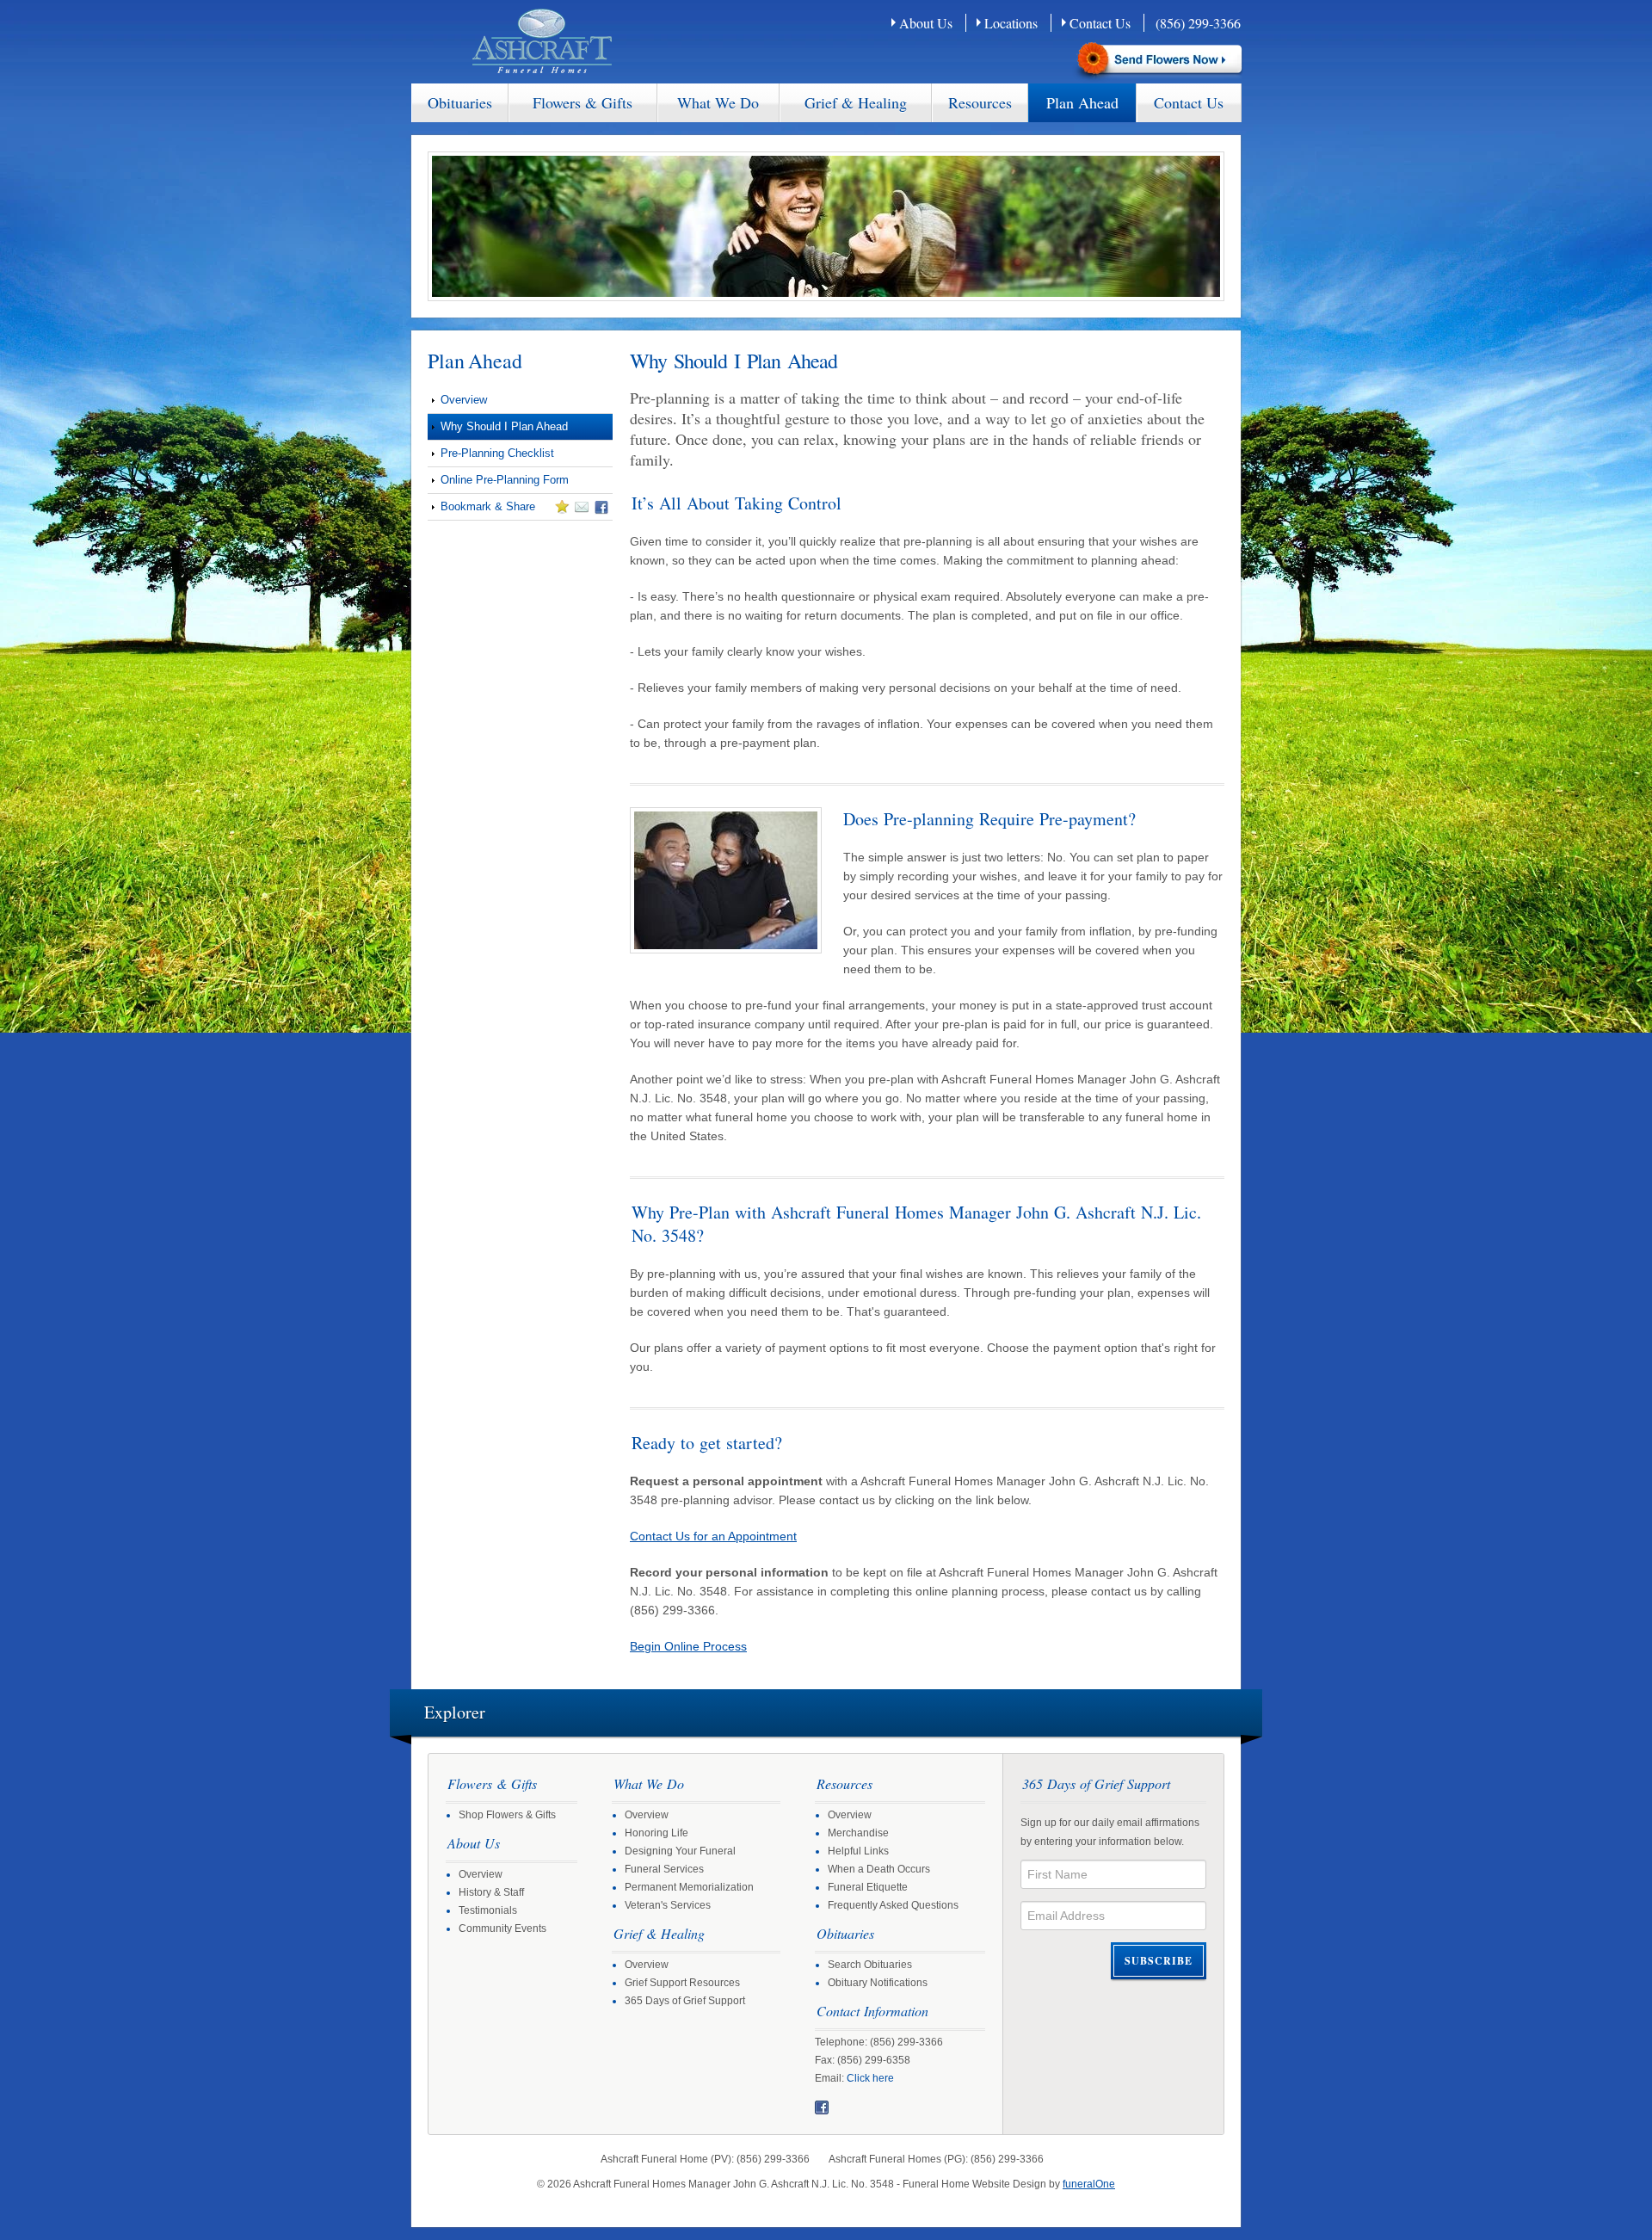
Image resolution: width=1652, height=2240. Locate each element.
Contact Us (1100, 23)
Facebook (822, 2107)
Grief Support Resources (682, 1983)
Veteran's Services (668, 1905)
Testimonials (488, 1910)
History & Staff (491, 1892)
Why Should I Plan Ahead (504, 426)
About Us (926, 23)
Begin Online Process (688, 1646)
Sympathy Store (1158, 61)
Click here (870, 2078)
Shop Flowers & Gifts (507, 1815)
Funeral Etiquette (868, 1887)
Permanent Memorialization (689, 1887)
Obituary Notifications (878, 1983)
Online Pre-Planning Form (505, 480)
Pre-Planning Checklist (497, 453)
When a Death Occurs (879, 1869)
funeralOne (1089, 2184)
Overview (464, 400)
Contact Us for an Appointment (713, 1536)
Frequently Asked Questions (893, 1905)
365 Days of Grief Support (685, 2001)
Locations (1011, 23)
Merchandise (858, 1833)
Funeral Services (664, 1869)
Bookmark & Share (481, 509)
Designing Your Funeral (680, 1851)
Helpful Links (858, 1851)
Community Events (502, 1928)
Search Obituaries (870, 1965)
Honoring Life (656, 1833)
